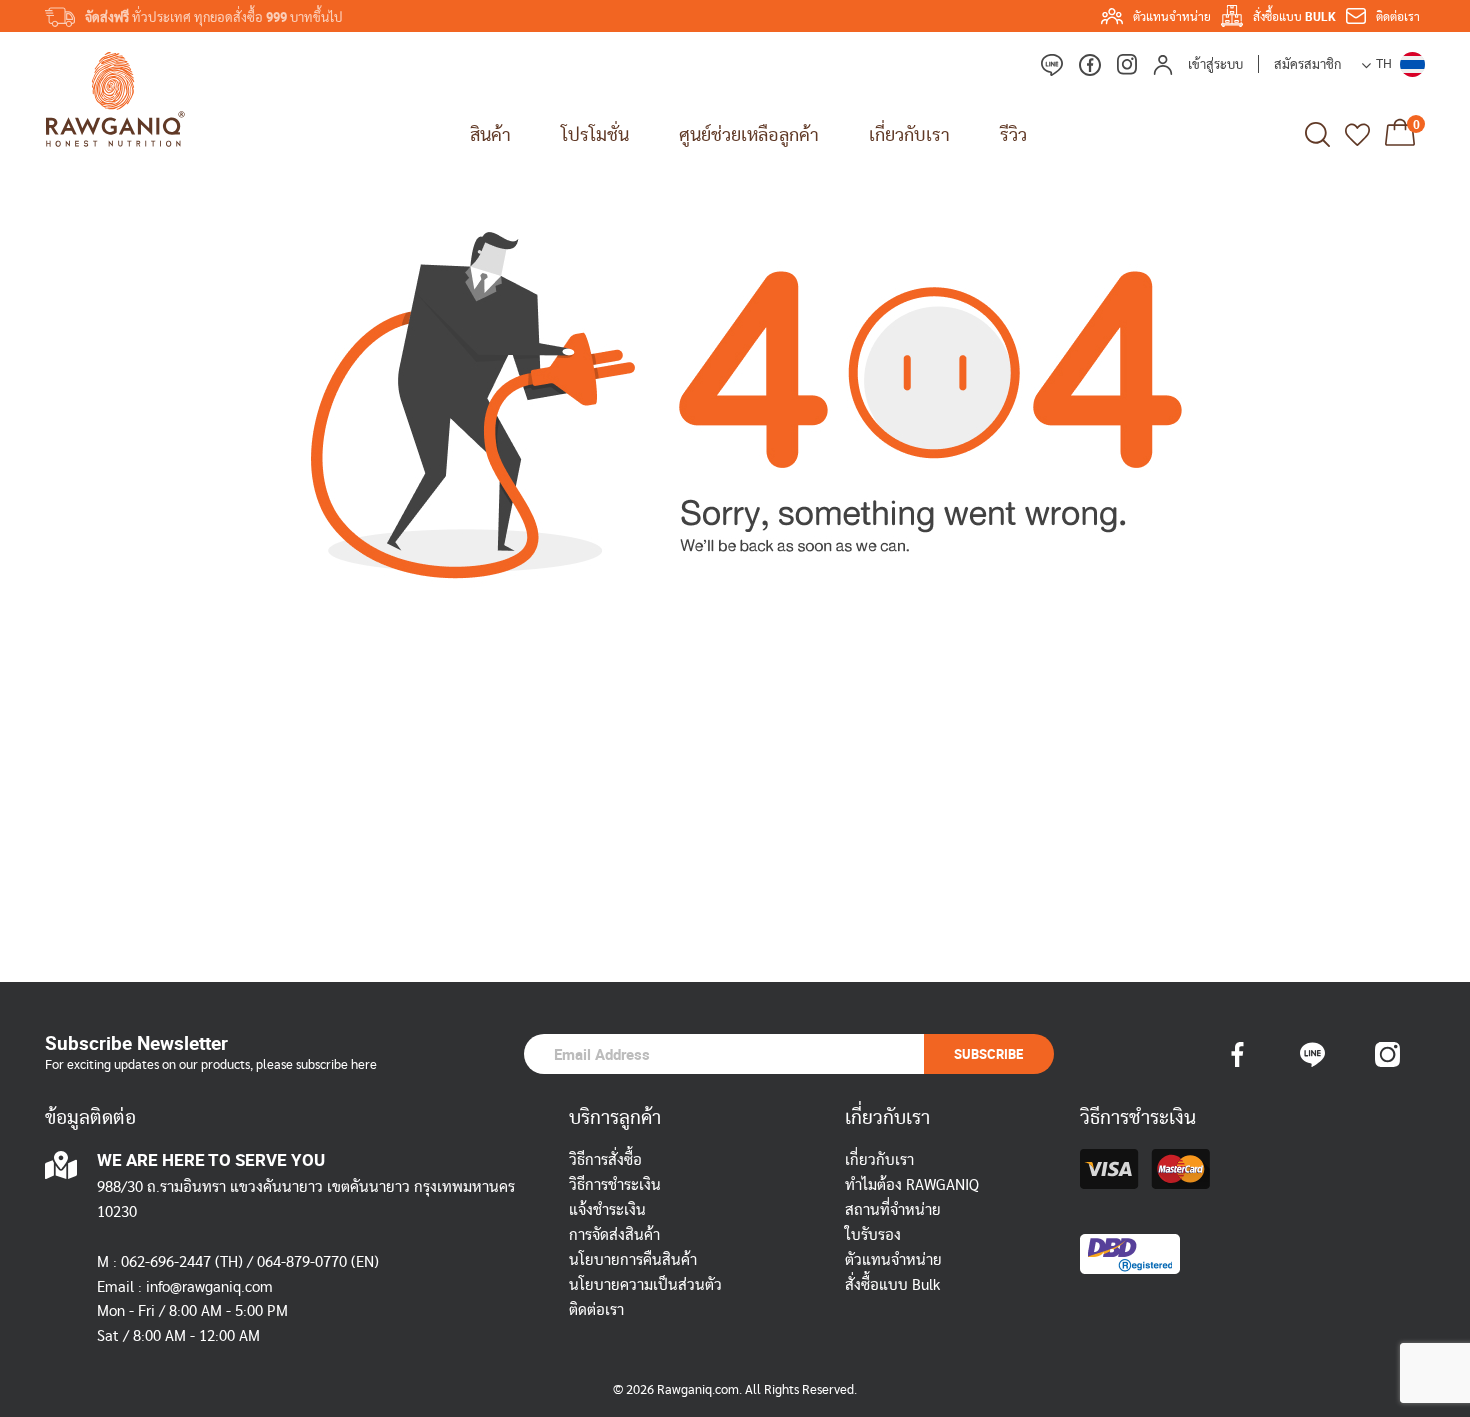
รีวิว (1013, 134)
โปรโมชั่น (595, 134)
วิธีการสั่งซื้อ (605, 1160)
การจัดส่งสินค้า (614, 1235)
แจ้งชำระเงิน (607, 1210)
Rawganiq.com (698, 1390)
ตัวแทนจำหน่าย (893, 1260)
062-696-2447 (166, 1262)
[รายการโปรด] (1357, 134)
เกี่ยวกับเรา (879, 1160)
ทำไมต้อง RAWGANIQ (912, 1185)
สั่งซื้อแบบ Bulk (892, 1285)
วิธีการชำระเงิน (615, 1185)
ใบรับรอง (873, 1235)
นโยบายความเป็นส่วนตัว (645, 1285)
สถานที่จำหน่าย (893, 1210)
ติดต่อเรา (596, 1310)
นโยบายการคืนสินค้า (633, 1260)
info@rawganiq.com (209, 1287)
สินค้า (490, 134)
